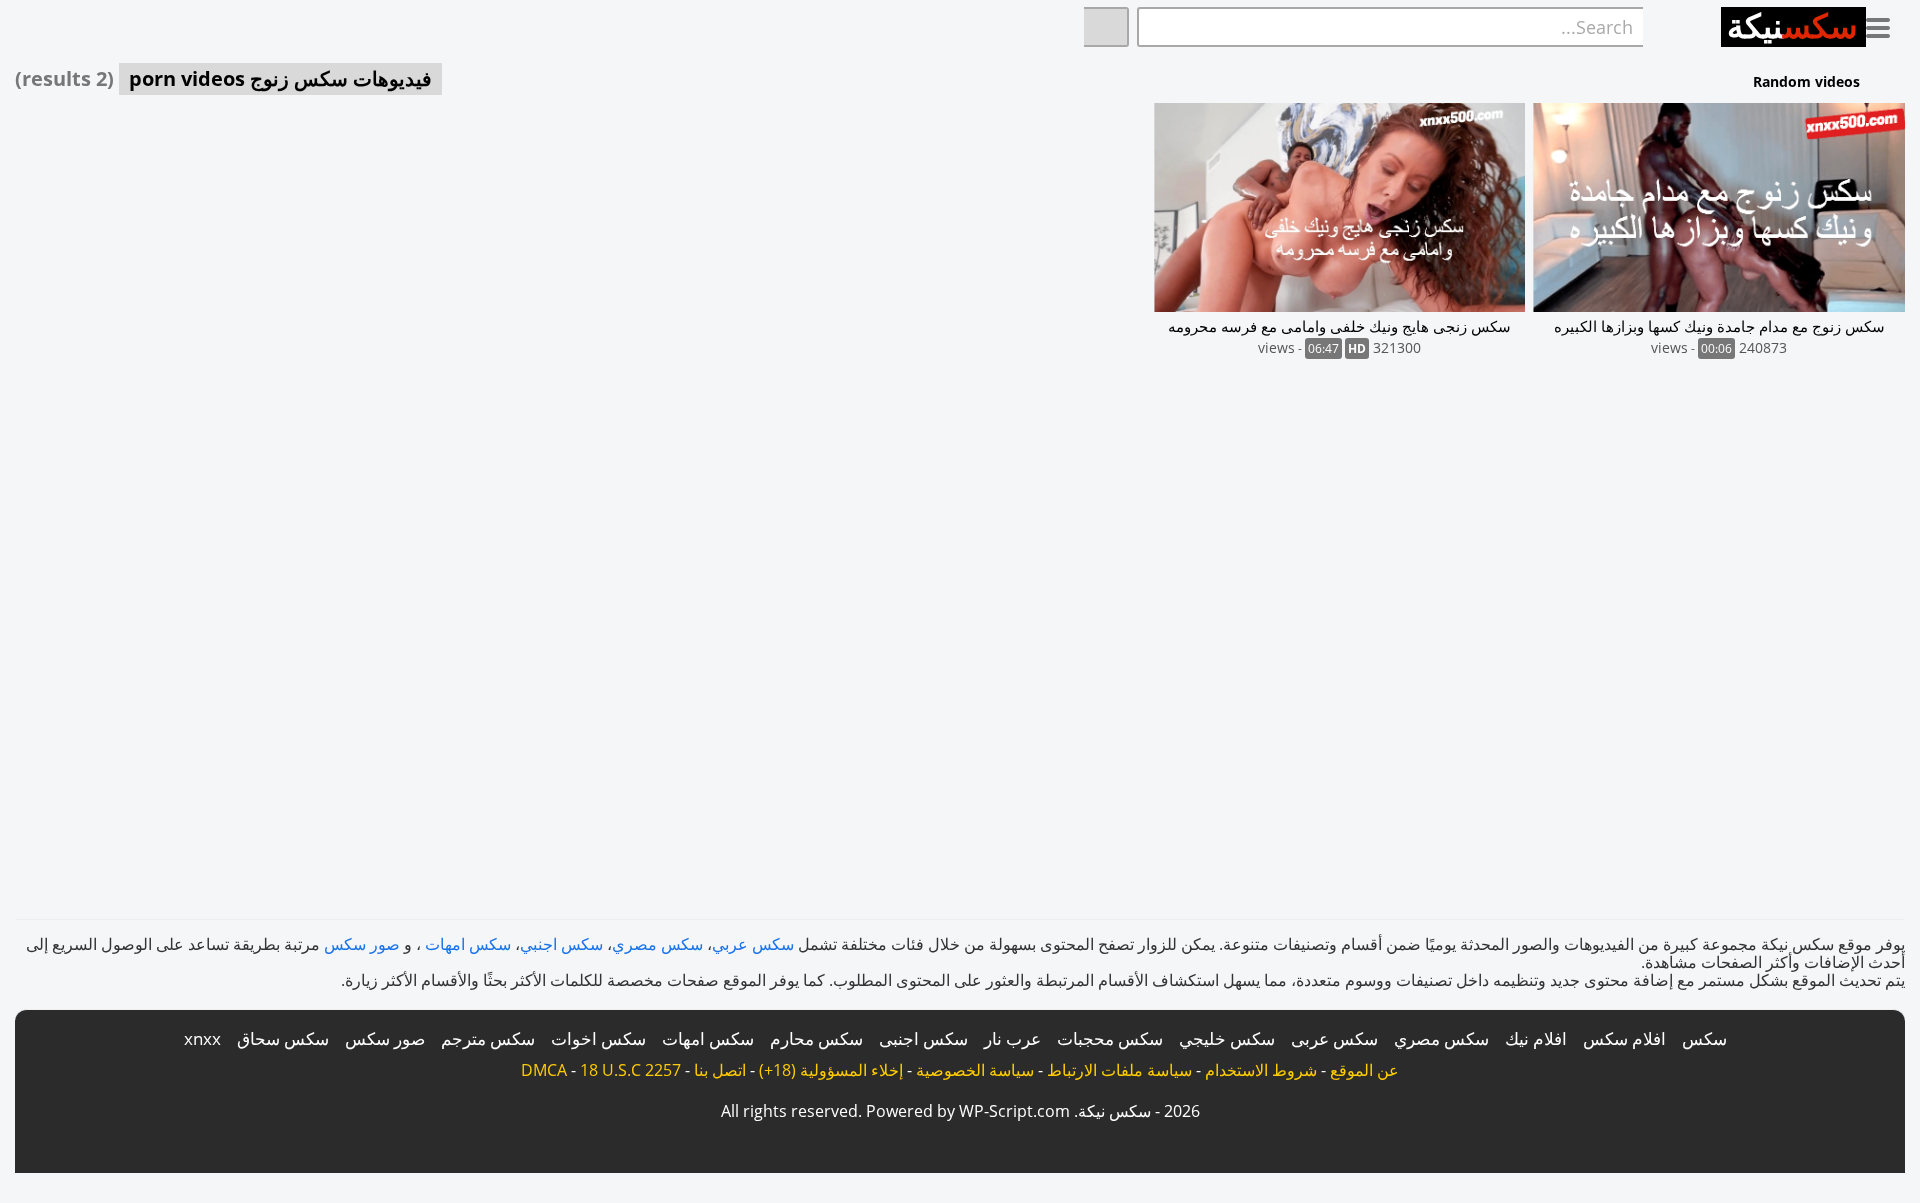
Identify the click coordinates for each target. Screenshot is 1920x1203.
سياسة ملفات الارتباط (1119, 1070)
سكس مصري (657, 944)
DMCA (544, 1070)
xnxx (202, 1038)
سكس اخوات (598, 1038)
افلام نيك (1536, 1038)
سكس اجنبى (923, 1038)
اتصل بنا (720, 1070)
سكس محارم (816, 1038)
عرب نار (1012, 1038)
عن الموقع (1364, 1070)
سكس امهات (468, 944)
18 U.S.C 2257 (630, 1070)
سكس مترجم (488, 1038)
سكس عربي (753, 944)
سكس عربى (1334, 1038)
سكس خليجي (1227, 1038)
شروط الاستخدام (1261, 1070)
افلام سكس (1624, 1038)
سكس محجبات (1110, 1038)
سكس (1704, 1038)
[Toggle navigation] (1885, 24)
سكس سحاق (283, 1038)
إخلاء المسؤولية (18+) (831, 1070)
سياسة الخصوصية (975, 1070)
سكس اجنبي (561, 944)
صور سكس (362, 944)
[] (1106, 27)
